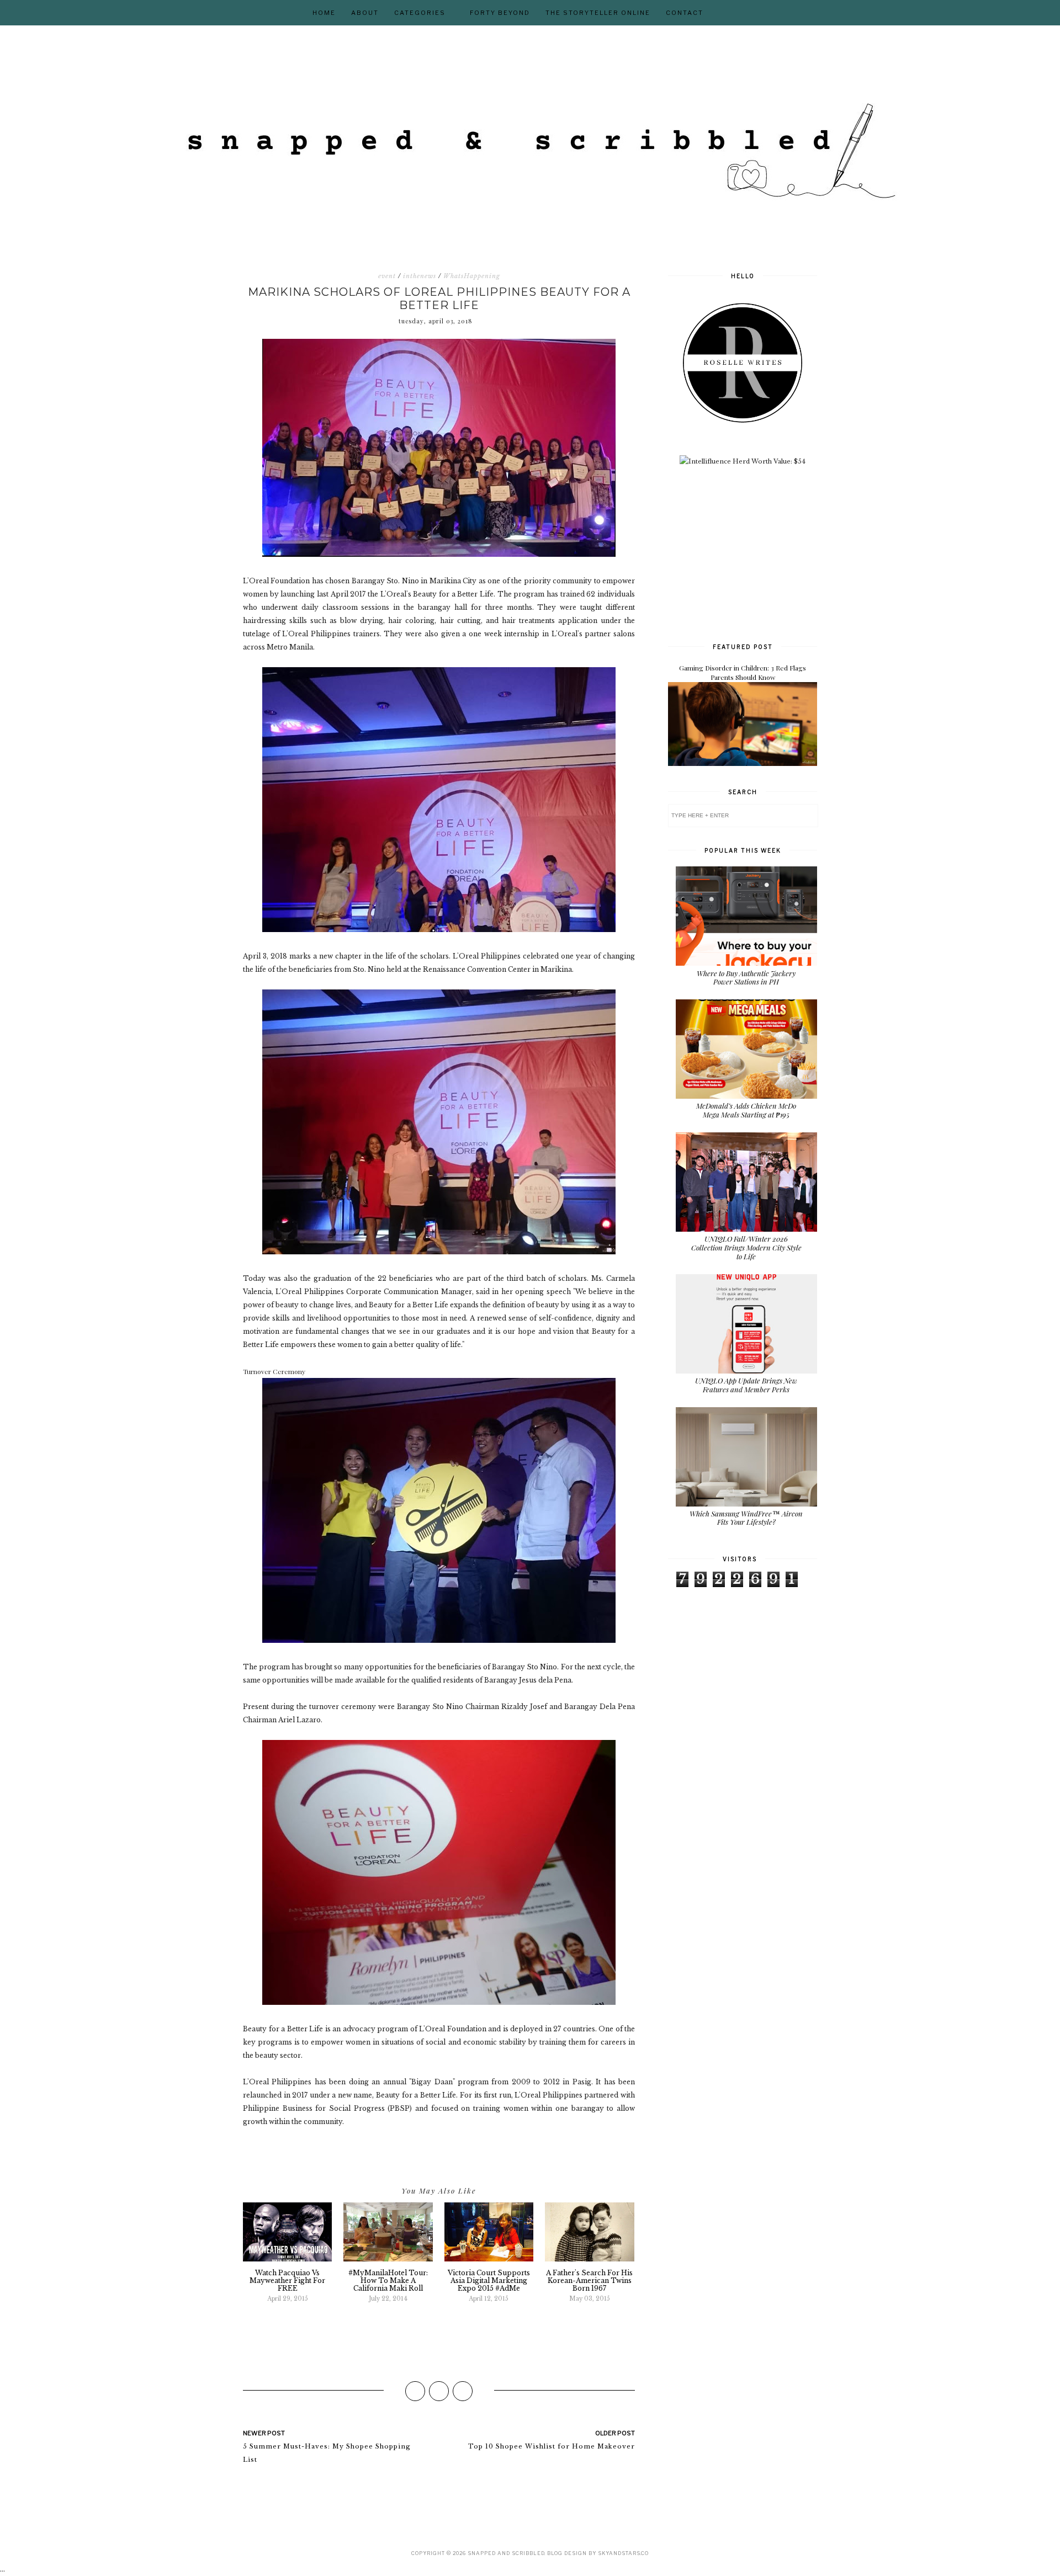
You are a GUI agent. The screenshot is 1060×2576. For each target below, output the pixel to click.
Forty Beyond (500, 13)
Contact (685, 13)
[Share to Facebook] (415, 2391)
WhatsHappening (472, 276)
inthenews (420, 276)
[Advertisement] (751, 553)
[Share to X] (439, 2391)
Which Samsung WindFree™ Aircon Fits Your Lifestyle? (746, 1518)
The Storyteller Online (598, 13)
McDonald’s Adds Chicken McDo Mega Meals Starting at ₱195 (746, 1110)
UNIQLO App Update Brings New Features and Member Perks (746, 1385)
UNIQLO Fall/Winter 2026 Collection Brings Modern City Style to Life (746, 1247)
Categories (420, 13)
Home (324, 13)
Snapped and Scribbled (506, 2553)
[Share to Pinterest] (463, 2391)
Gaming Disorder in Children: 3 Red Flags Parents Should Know (743, 672)
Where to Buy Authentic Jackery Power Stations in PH (746, 978)
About (365, 13)
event (387, 276)
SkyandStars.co (623, 2553)
